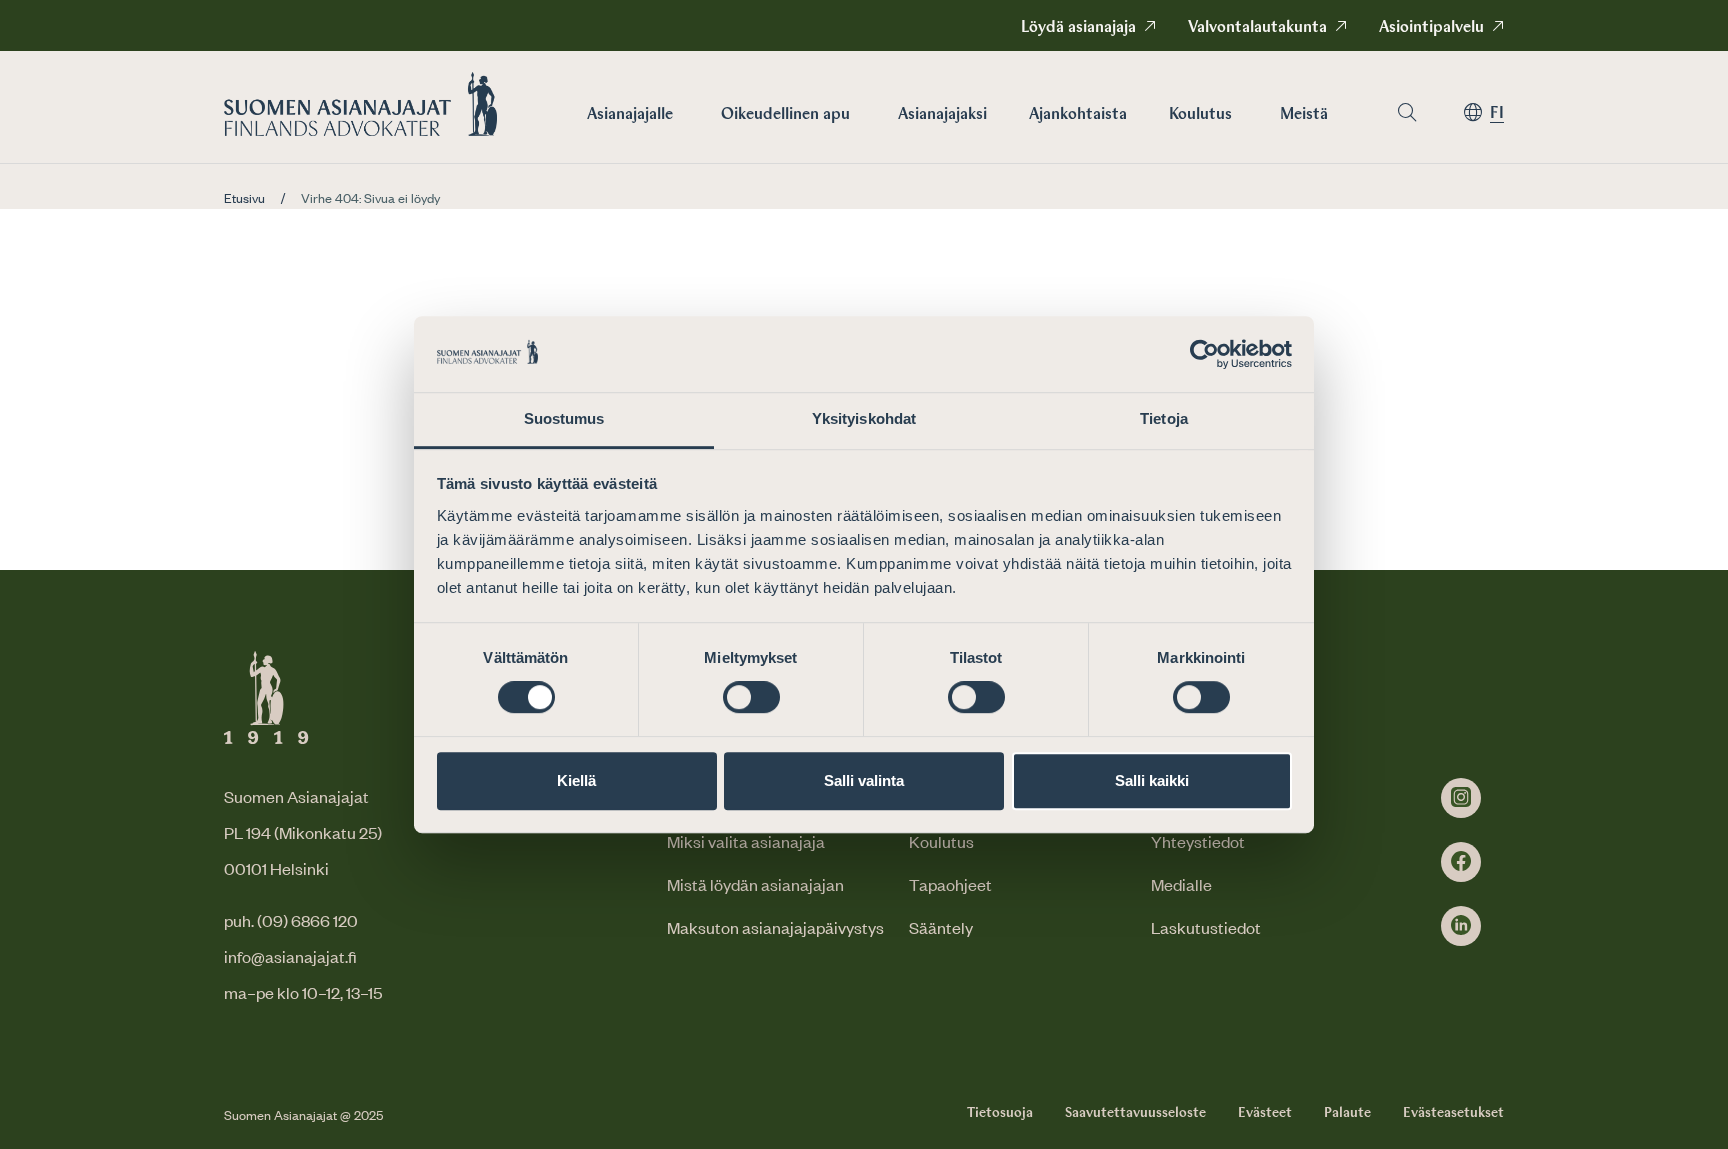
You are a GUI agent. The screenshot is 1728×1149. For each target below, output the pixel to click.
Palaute (1347, 1113)
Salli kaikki (1152, 780)
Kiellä (576, 780)
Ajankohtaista (1078, 115)
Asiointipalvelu (1431, 28)
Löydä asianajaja (1078, 28)
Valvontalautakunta (1257, 28)
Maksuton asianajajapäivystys (775, 927)
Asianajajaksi (942, 115)
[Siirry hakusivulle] (1407, 112)
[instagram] (1461, 798)
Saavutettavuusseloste (1135, 1113)
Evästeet (1265, 1113)
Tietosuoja (1000, 1113)
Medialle (1181, 884)
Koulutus (1200, 115)
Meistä (1304, 115)
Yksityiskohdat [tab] (864, 419)
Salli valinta (864, 780)
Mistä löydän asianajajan (755, 884)
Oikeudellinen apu (785, 115)
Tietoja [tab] (1164, 419)
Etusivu (244, 198)
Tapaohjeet (950, 884)
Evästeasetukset (1453, 1113)
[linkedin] (1461, 926)
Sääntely (941, 927)
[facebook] (1461, 862)
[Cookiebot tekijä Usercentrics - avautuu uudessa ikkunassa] (1204, 354)
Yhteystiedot (1198, 841)
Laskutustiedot (1206, 927)
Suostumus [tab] (564, 419)
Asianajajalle (630, 115)
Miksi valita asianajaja (746, 841)
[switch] (751, 697)
